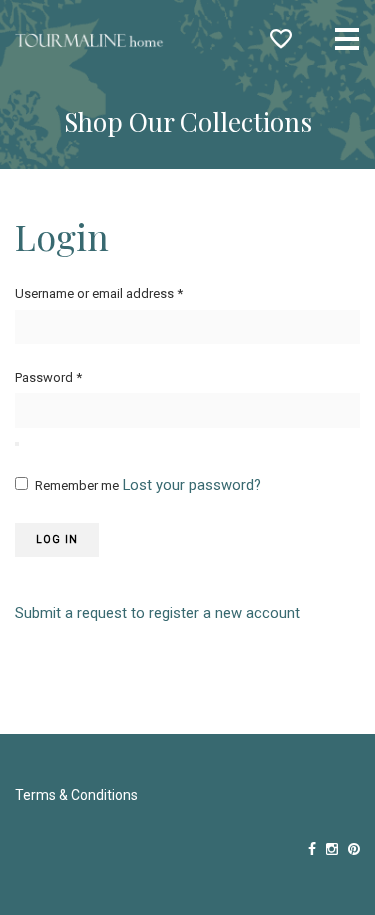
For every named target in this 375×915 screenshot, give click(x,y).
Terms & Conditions (76, 795)
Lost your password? (192, 485)
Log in (57, 539)
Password (48, 377)
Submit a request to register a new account (157, 613)
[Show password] (17, 444)
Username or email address (99, 293)
